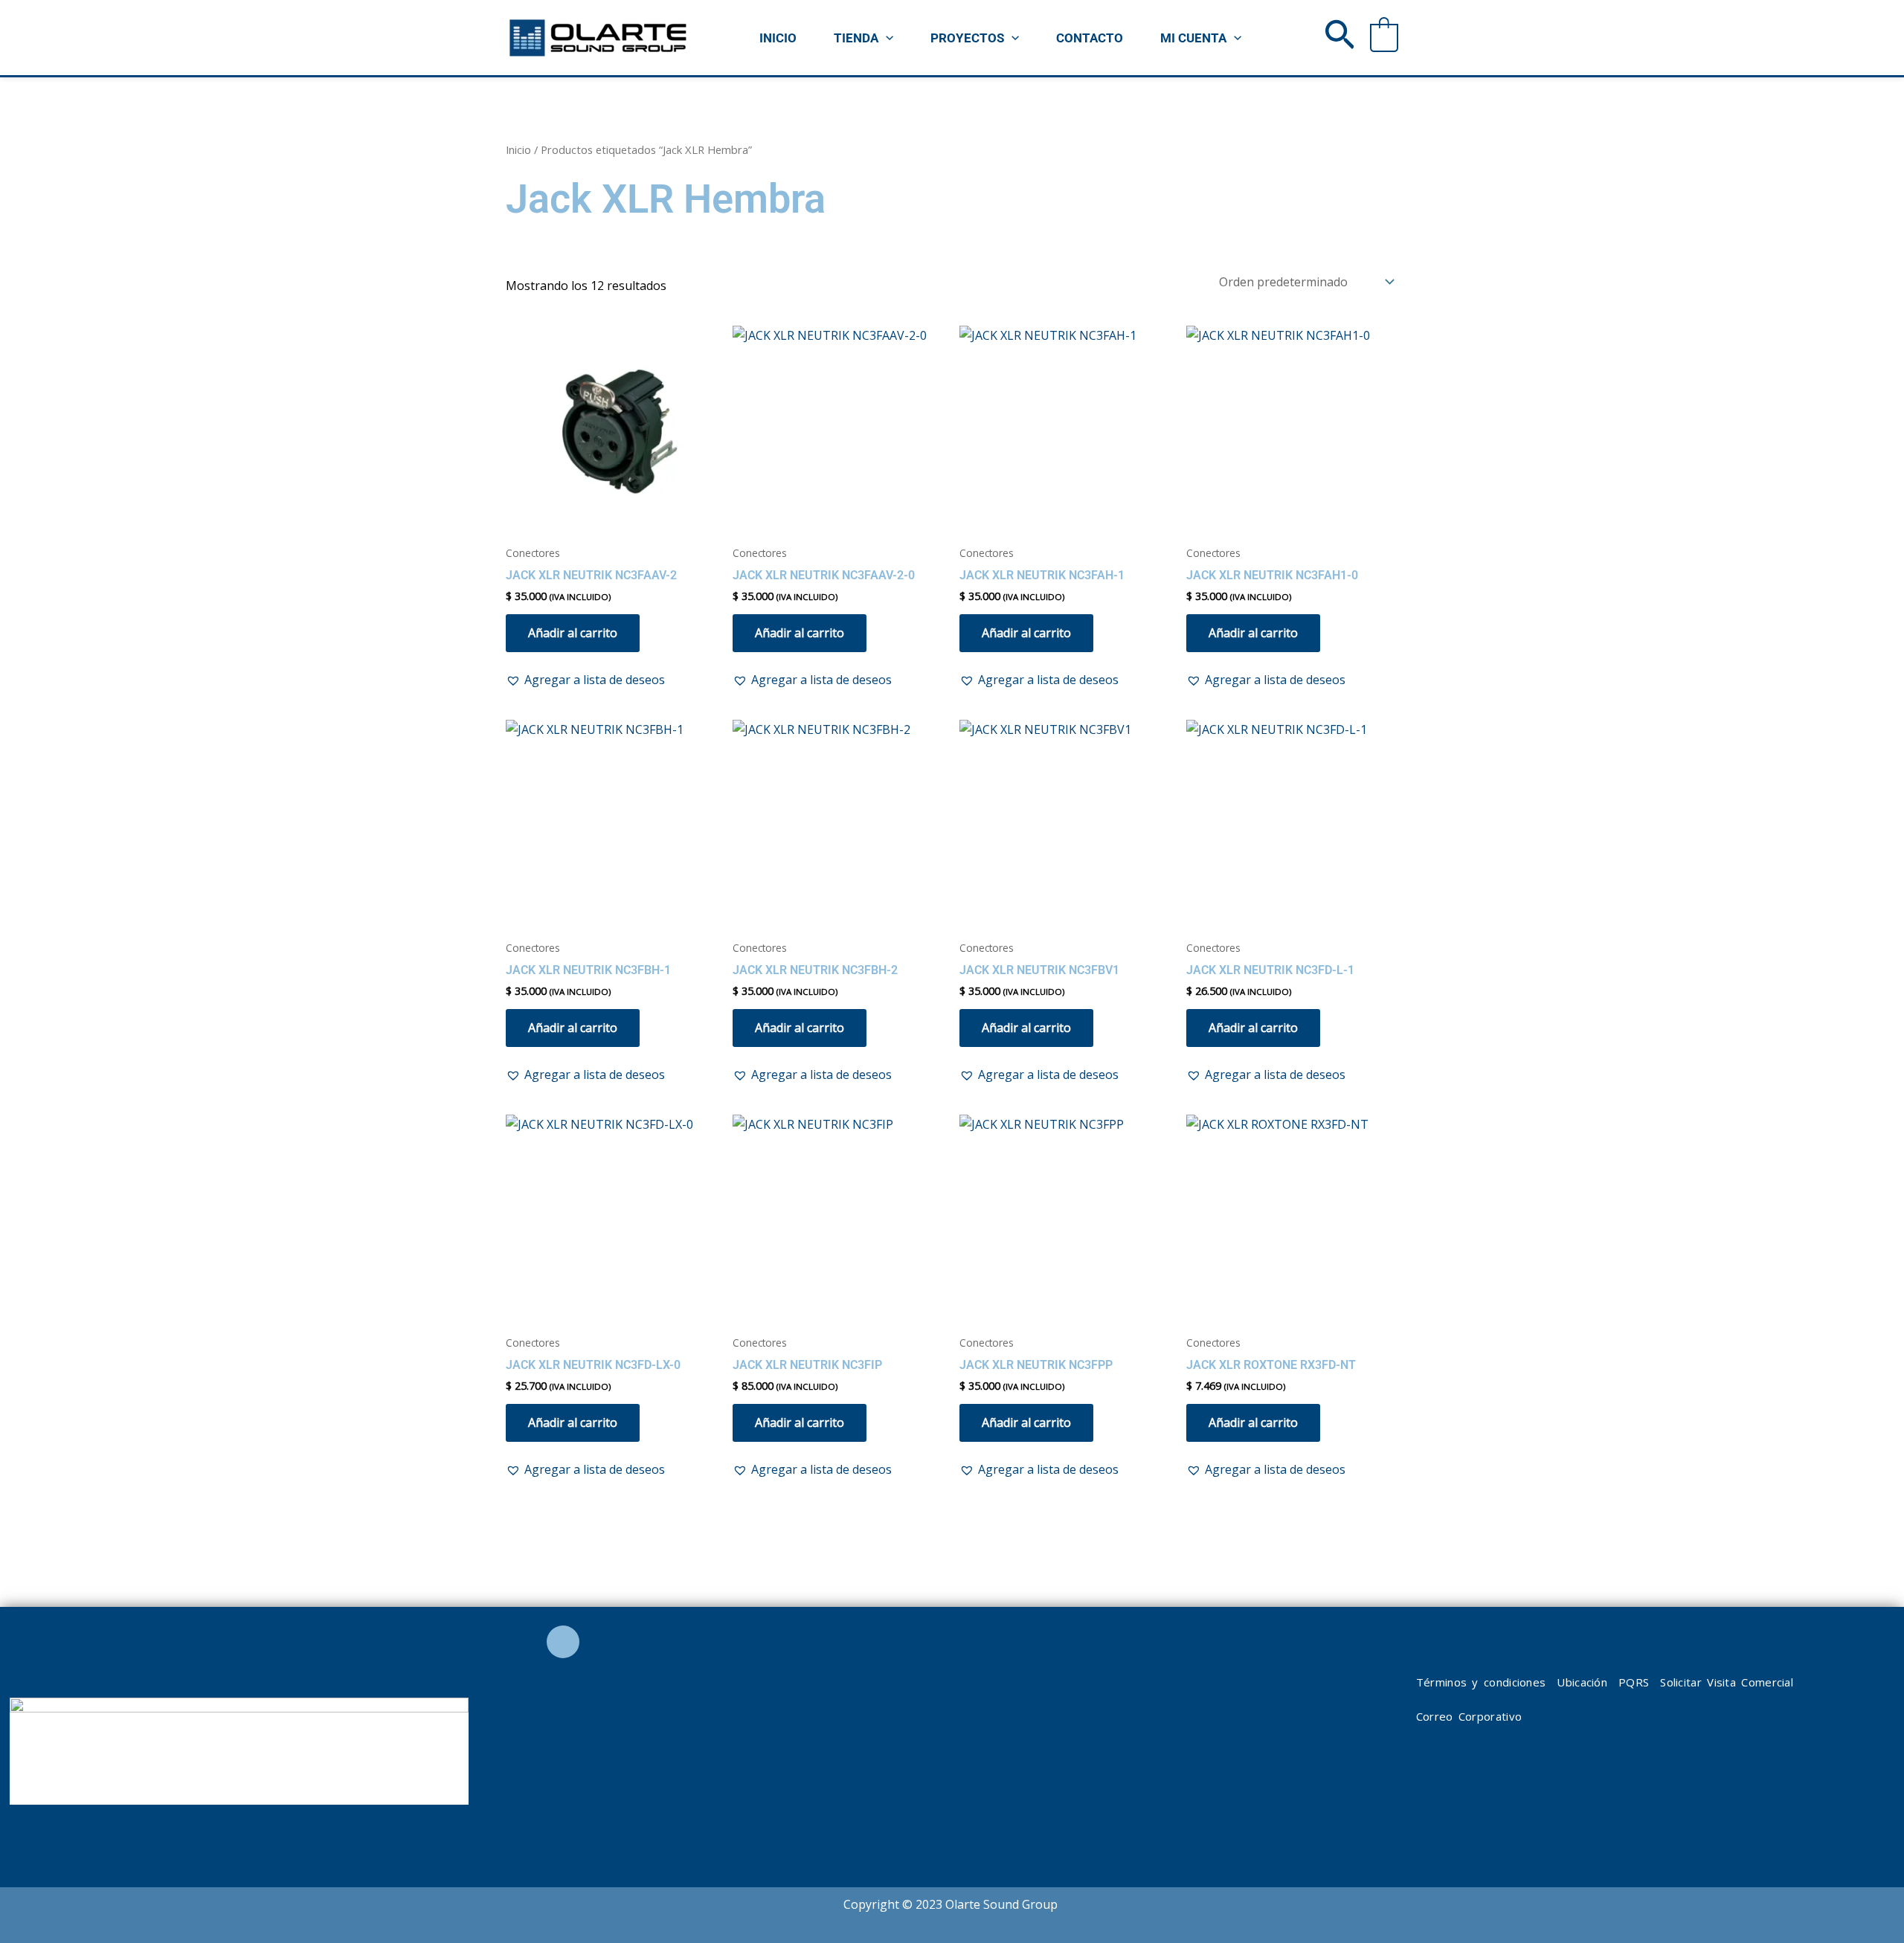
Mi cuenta (1193, 38)
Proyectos (967, 38)
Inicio (778, 38)
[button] (886, 38)
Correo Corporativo (1469, 1716)
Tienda (856, 38)
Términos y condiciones (1481, 1682)
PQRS (1634, 1682)
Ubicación (1582, 1682)
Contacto (1090, 38)
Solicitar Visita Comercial (1727, 1682)
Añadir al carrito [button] (573, 633)
